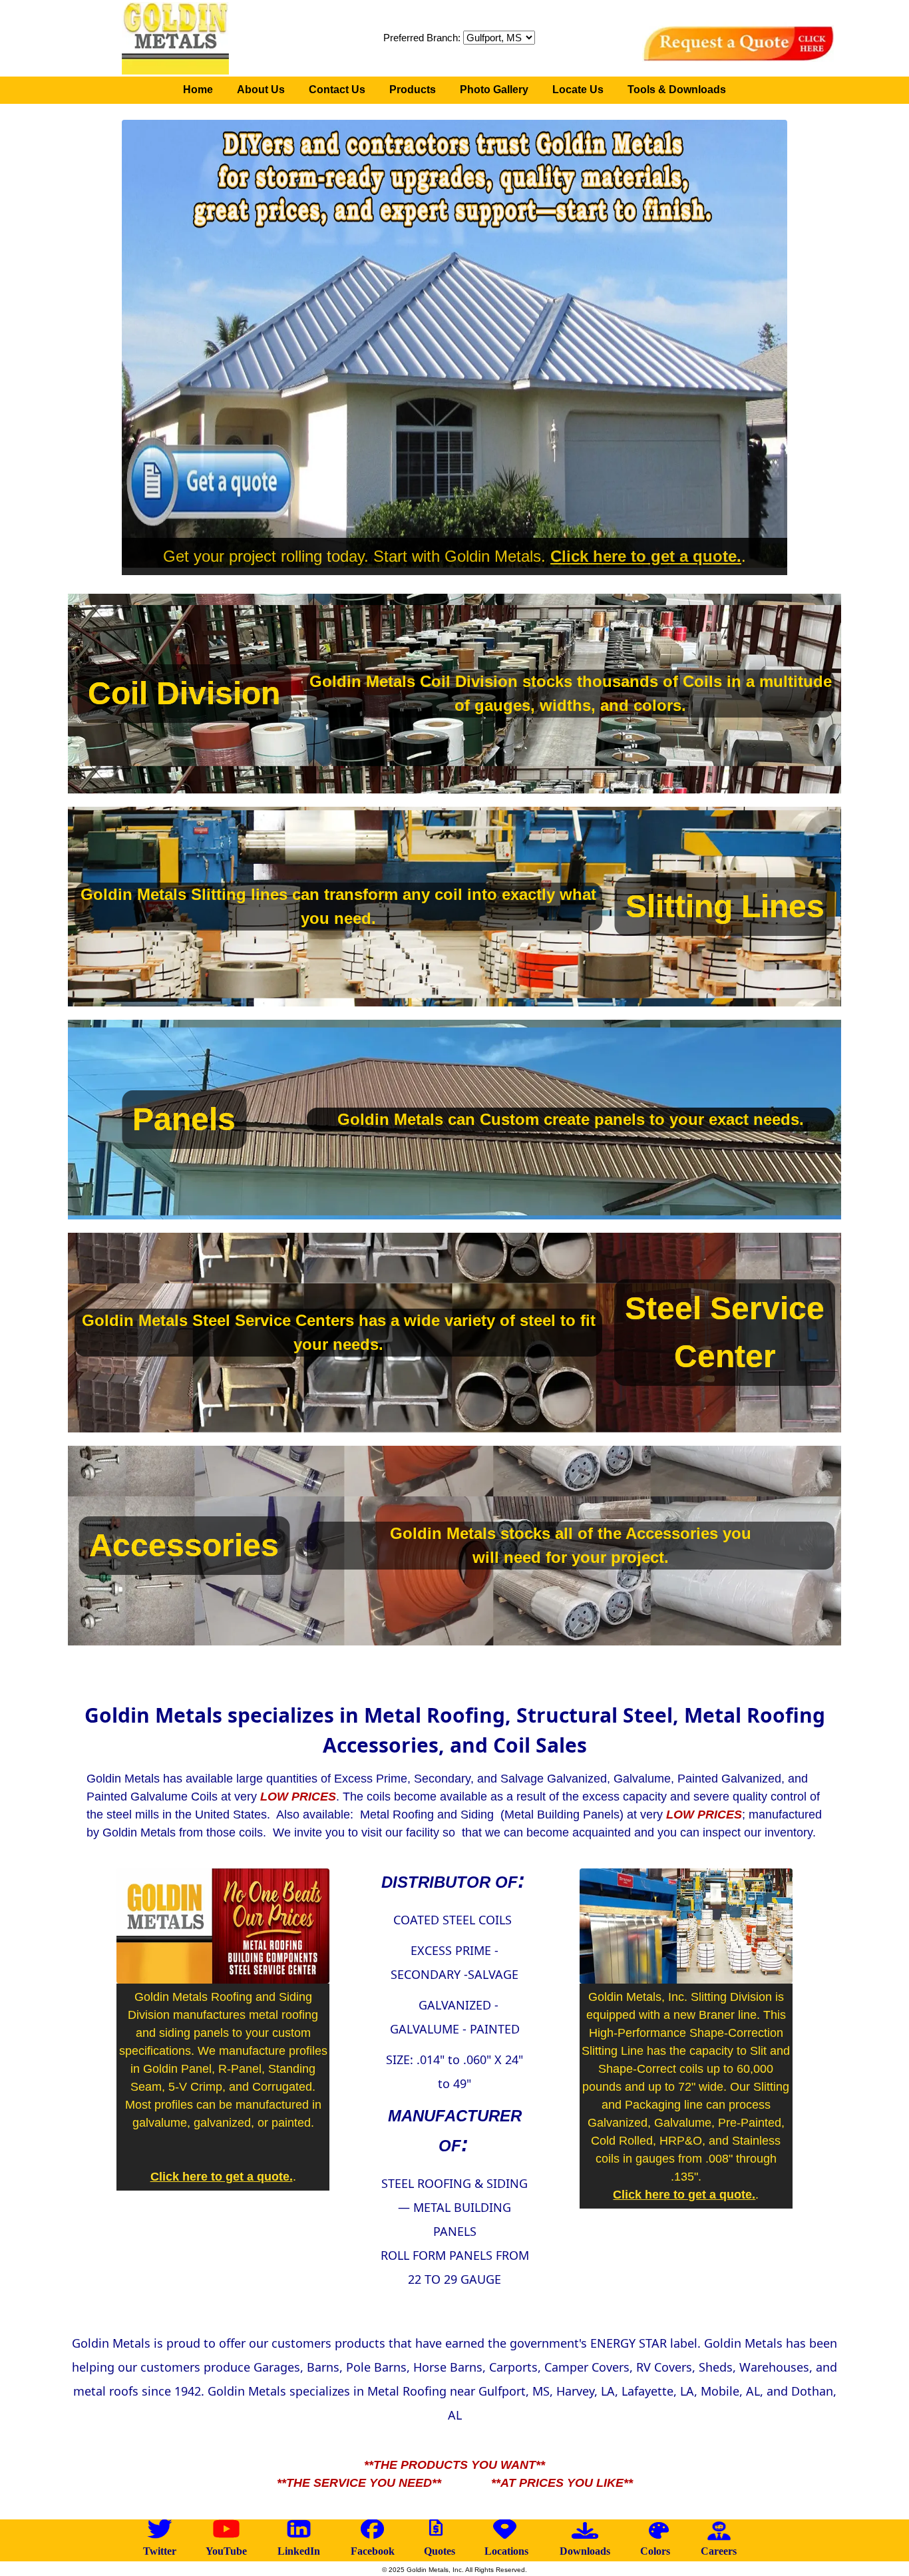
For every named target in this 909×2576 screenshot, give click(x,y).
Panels (184, 1119)
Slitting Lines (725, 906)
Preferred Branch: (423, 38)
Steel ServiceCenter (725, 1332)
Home (198, 90)
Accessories (184, 1545)
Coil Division (184, 693)
